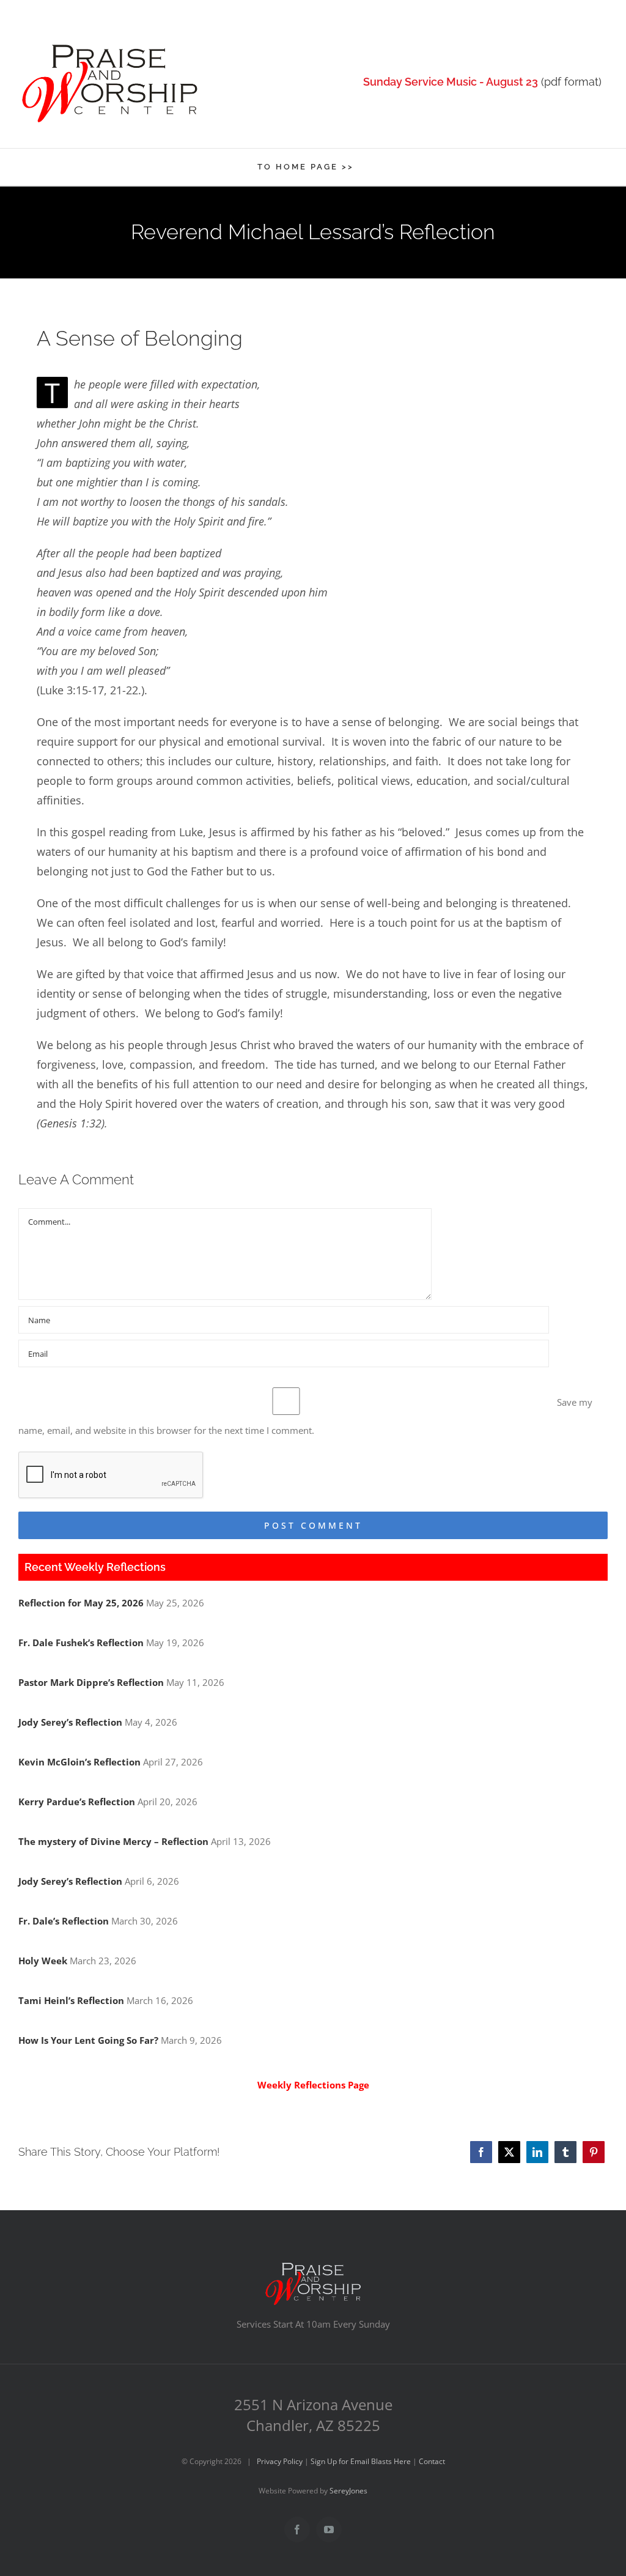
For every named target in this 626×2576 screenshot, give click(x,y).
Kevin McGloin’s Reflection (79, 1762)
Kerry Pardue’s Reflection (77, 1802)
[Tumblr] (565, 2152)
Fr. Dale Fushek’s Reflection (81, 1642)
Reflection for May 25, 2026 (81, 1603)
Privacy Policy (280, 2461)
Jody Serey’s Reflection (70, 1722)
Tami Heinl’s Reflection (71, 2000)
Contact (432, 2461)
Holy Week (43, 1961)
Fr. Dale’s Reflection (64, 1921)
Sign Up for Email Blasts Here (361, 2461)
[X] (509, 2152)
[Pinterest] (594, 2152)
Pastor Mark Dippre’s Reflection (91, 1682)
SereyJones (348, 2491)
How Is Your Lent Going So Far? (88, 2040)
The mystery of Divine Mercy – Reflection (113, 1841)
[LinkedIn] (537, 2152)
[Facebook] (481, 2152)
